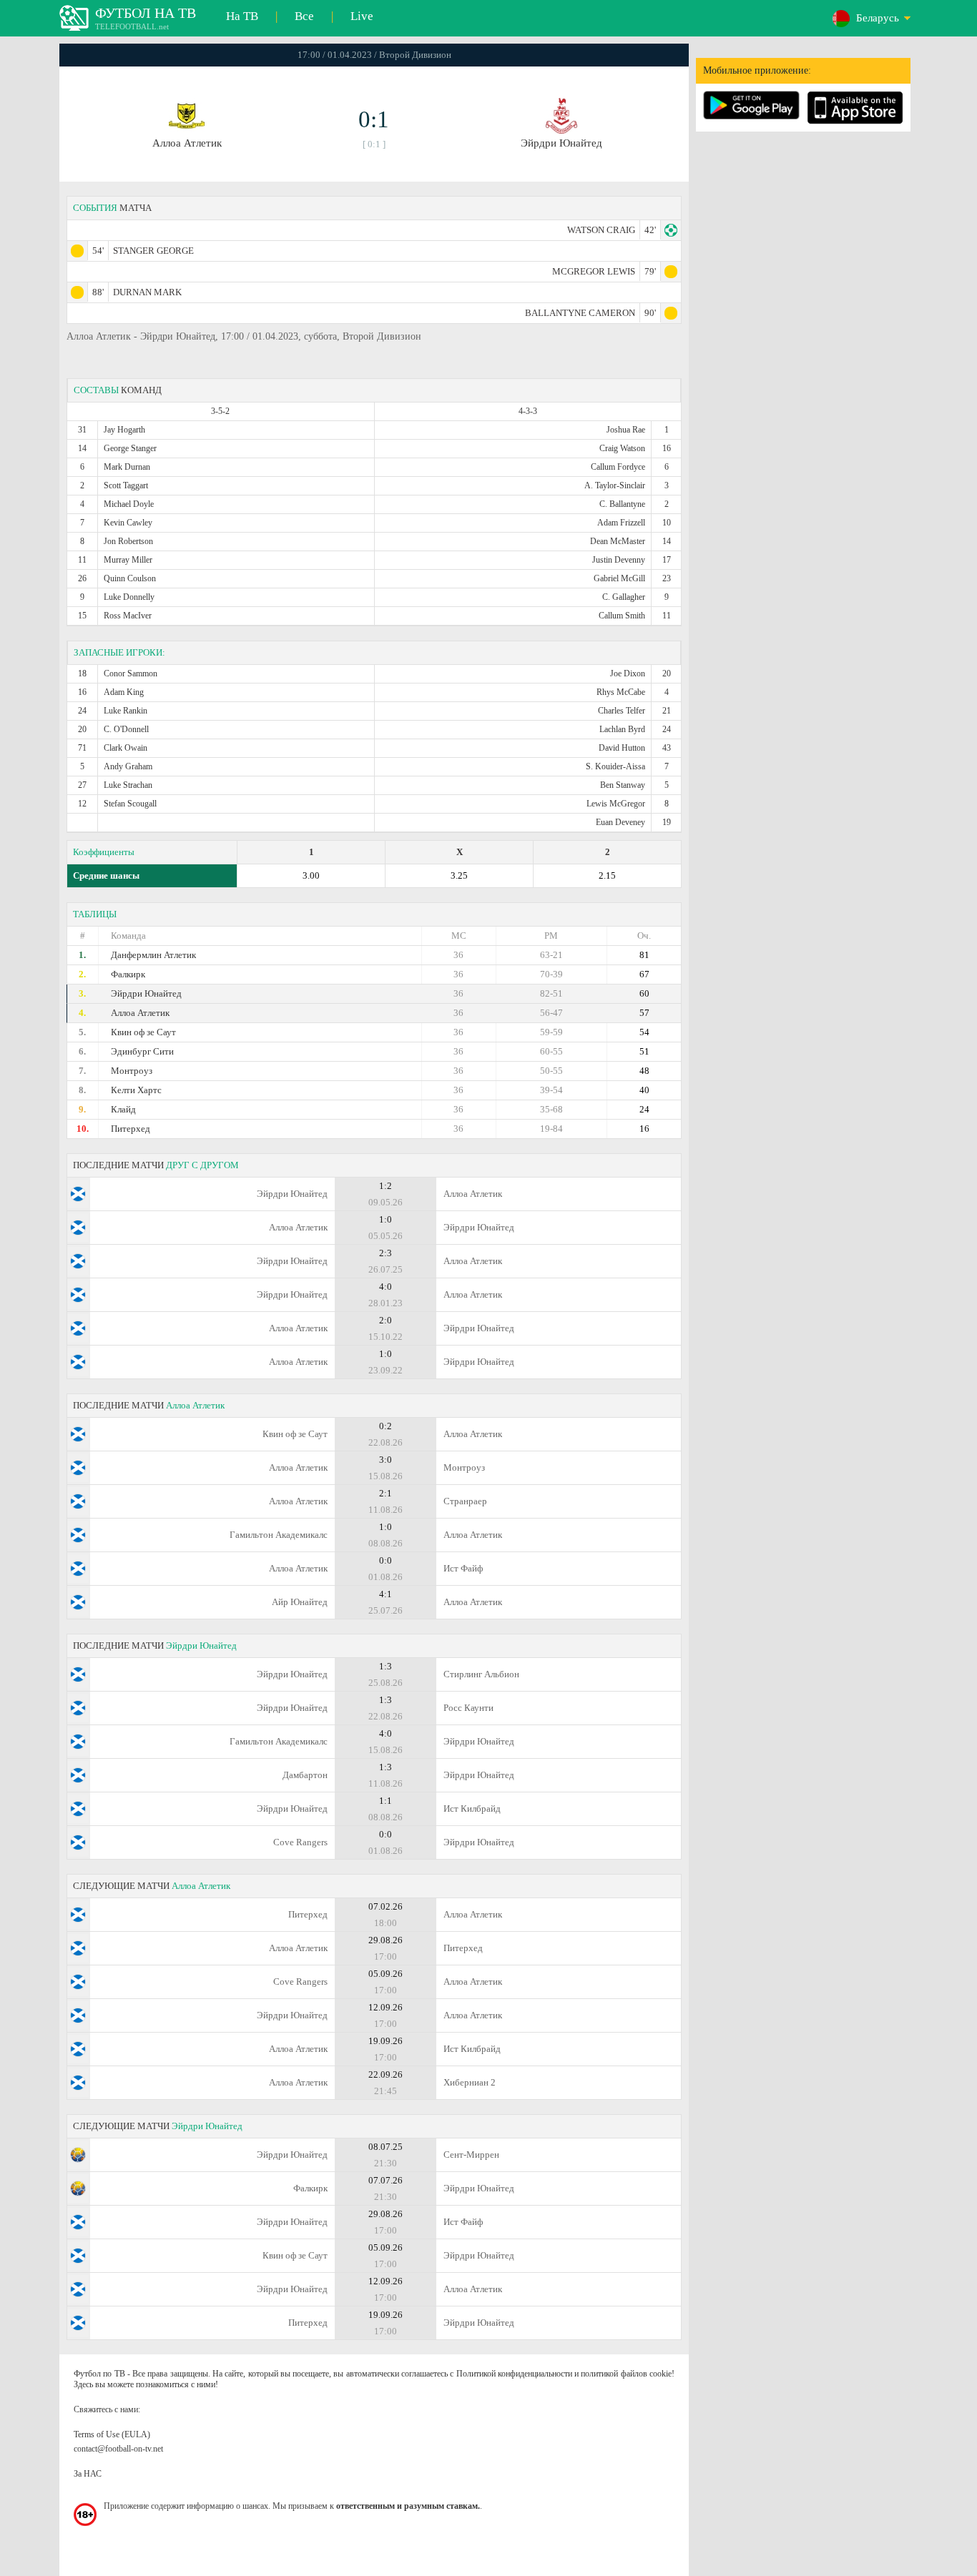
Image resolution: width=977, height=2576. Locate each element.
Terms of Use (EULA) (112, 2434)
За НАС (88, 2474)
